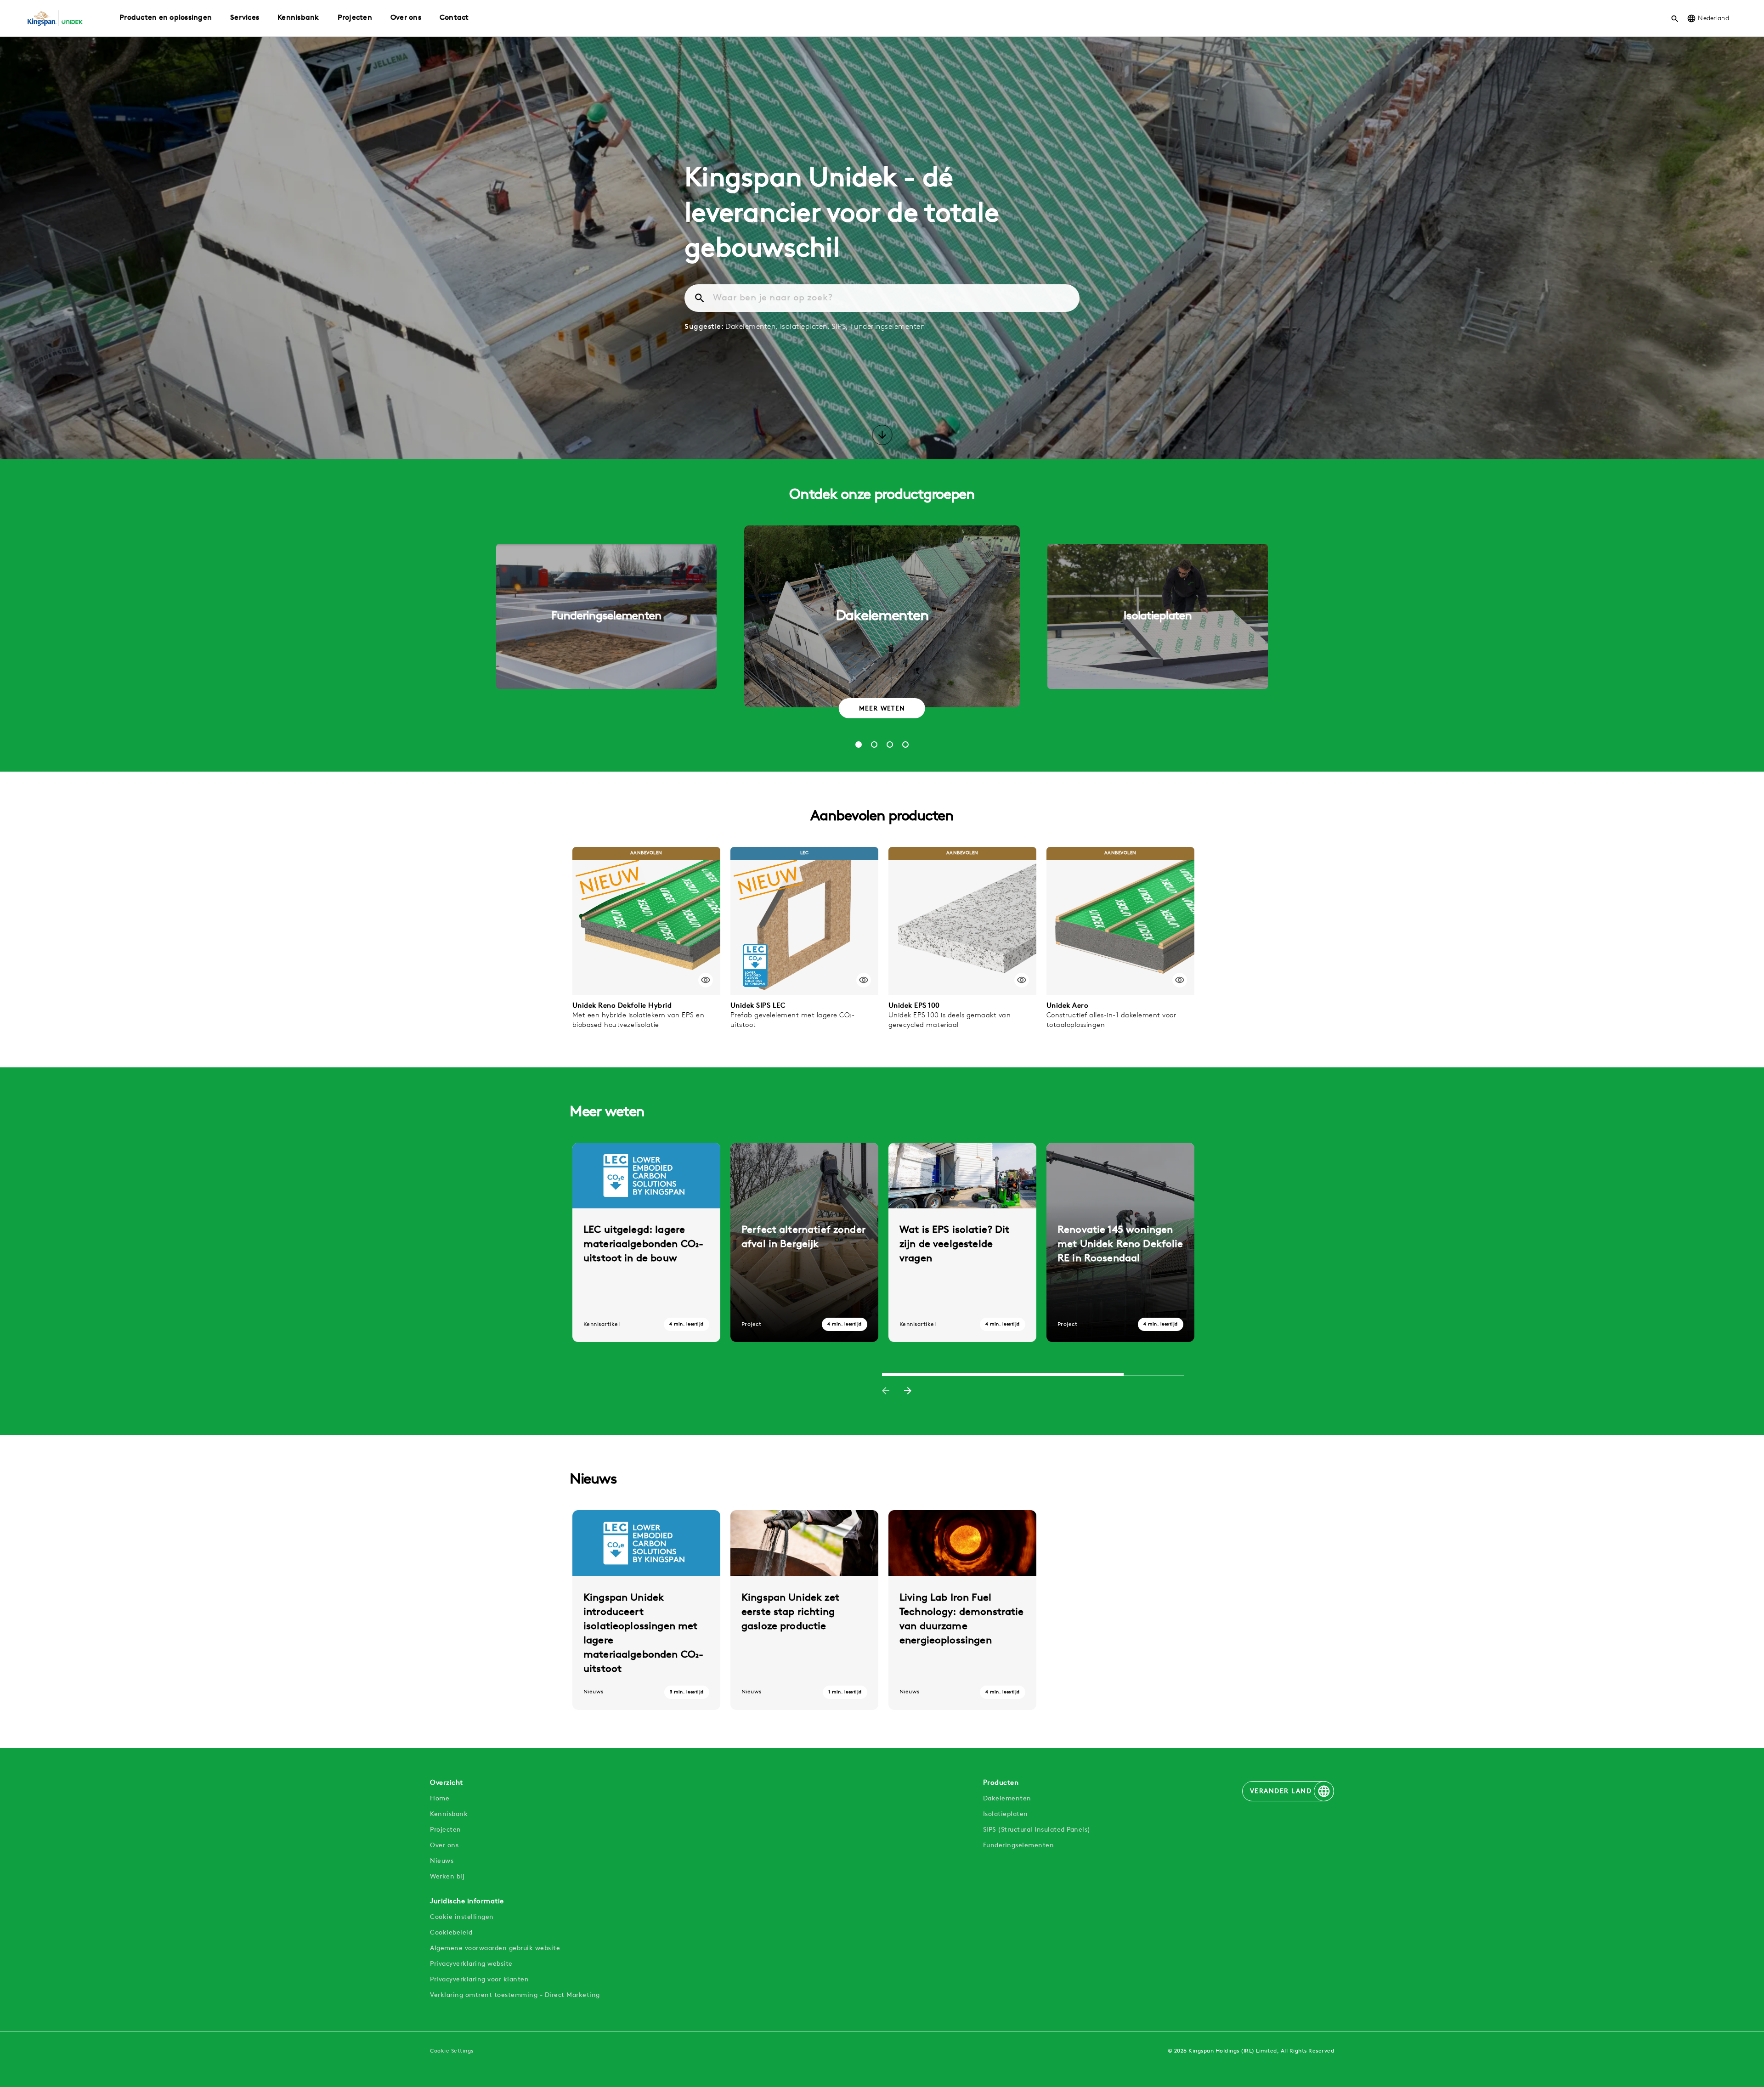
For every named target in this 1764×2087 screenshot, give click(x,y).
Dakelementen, (752, 327)
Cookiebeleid (451, 1933)
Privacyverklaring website (471, 1964)
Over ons (406, 18)
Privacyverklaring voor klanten (479, 1980)
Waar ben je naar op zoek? (773, 298)
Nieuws (442, 1861)
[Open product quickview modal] (706, 980)
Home (440, 1799)
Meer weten (882, 709)
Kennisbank (298, 18)
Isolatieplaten (1006, 1814)
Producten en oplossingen (166, 18)
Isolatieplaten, (805, 327)
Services (245, 18)
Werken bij (447, 1877)
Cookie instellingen (462, 1917)
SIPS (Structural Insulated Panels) (1037, 1830)
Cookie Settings (452, 2051)
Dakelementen (1007, 1799)
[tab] (859, 745)
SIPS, (840, 327)
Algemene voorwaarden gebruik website (495, 1949)
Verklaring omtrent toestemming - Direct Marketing (515, 1995)
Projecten (355, 18)
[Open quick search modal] (1675, 18)
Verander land (1281, 1791)
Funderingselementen (888, 327)
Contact (454, 18)
